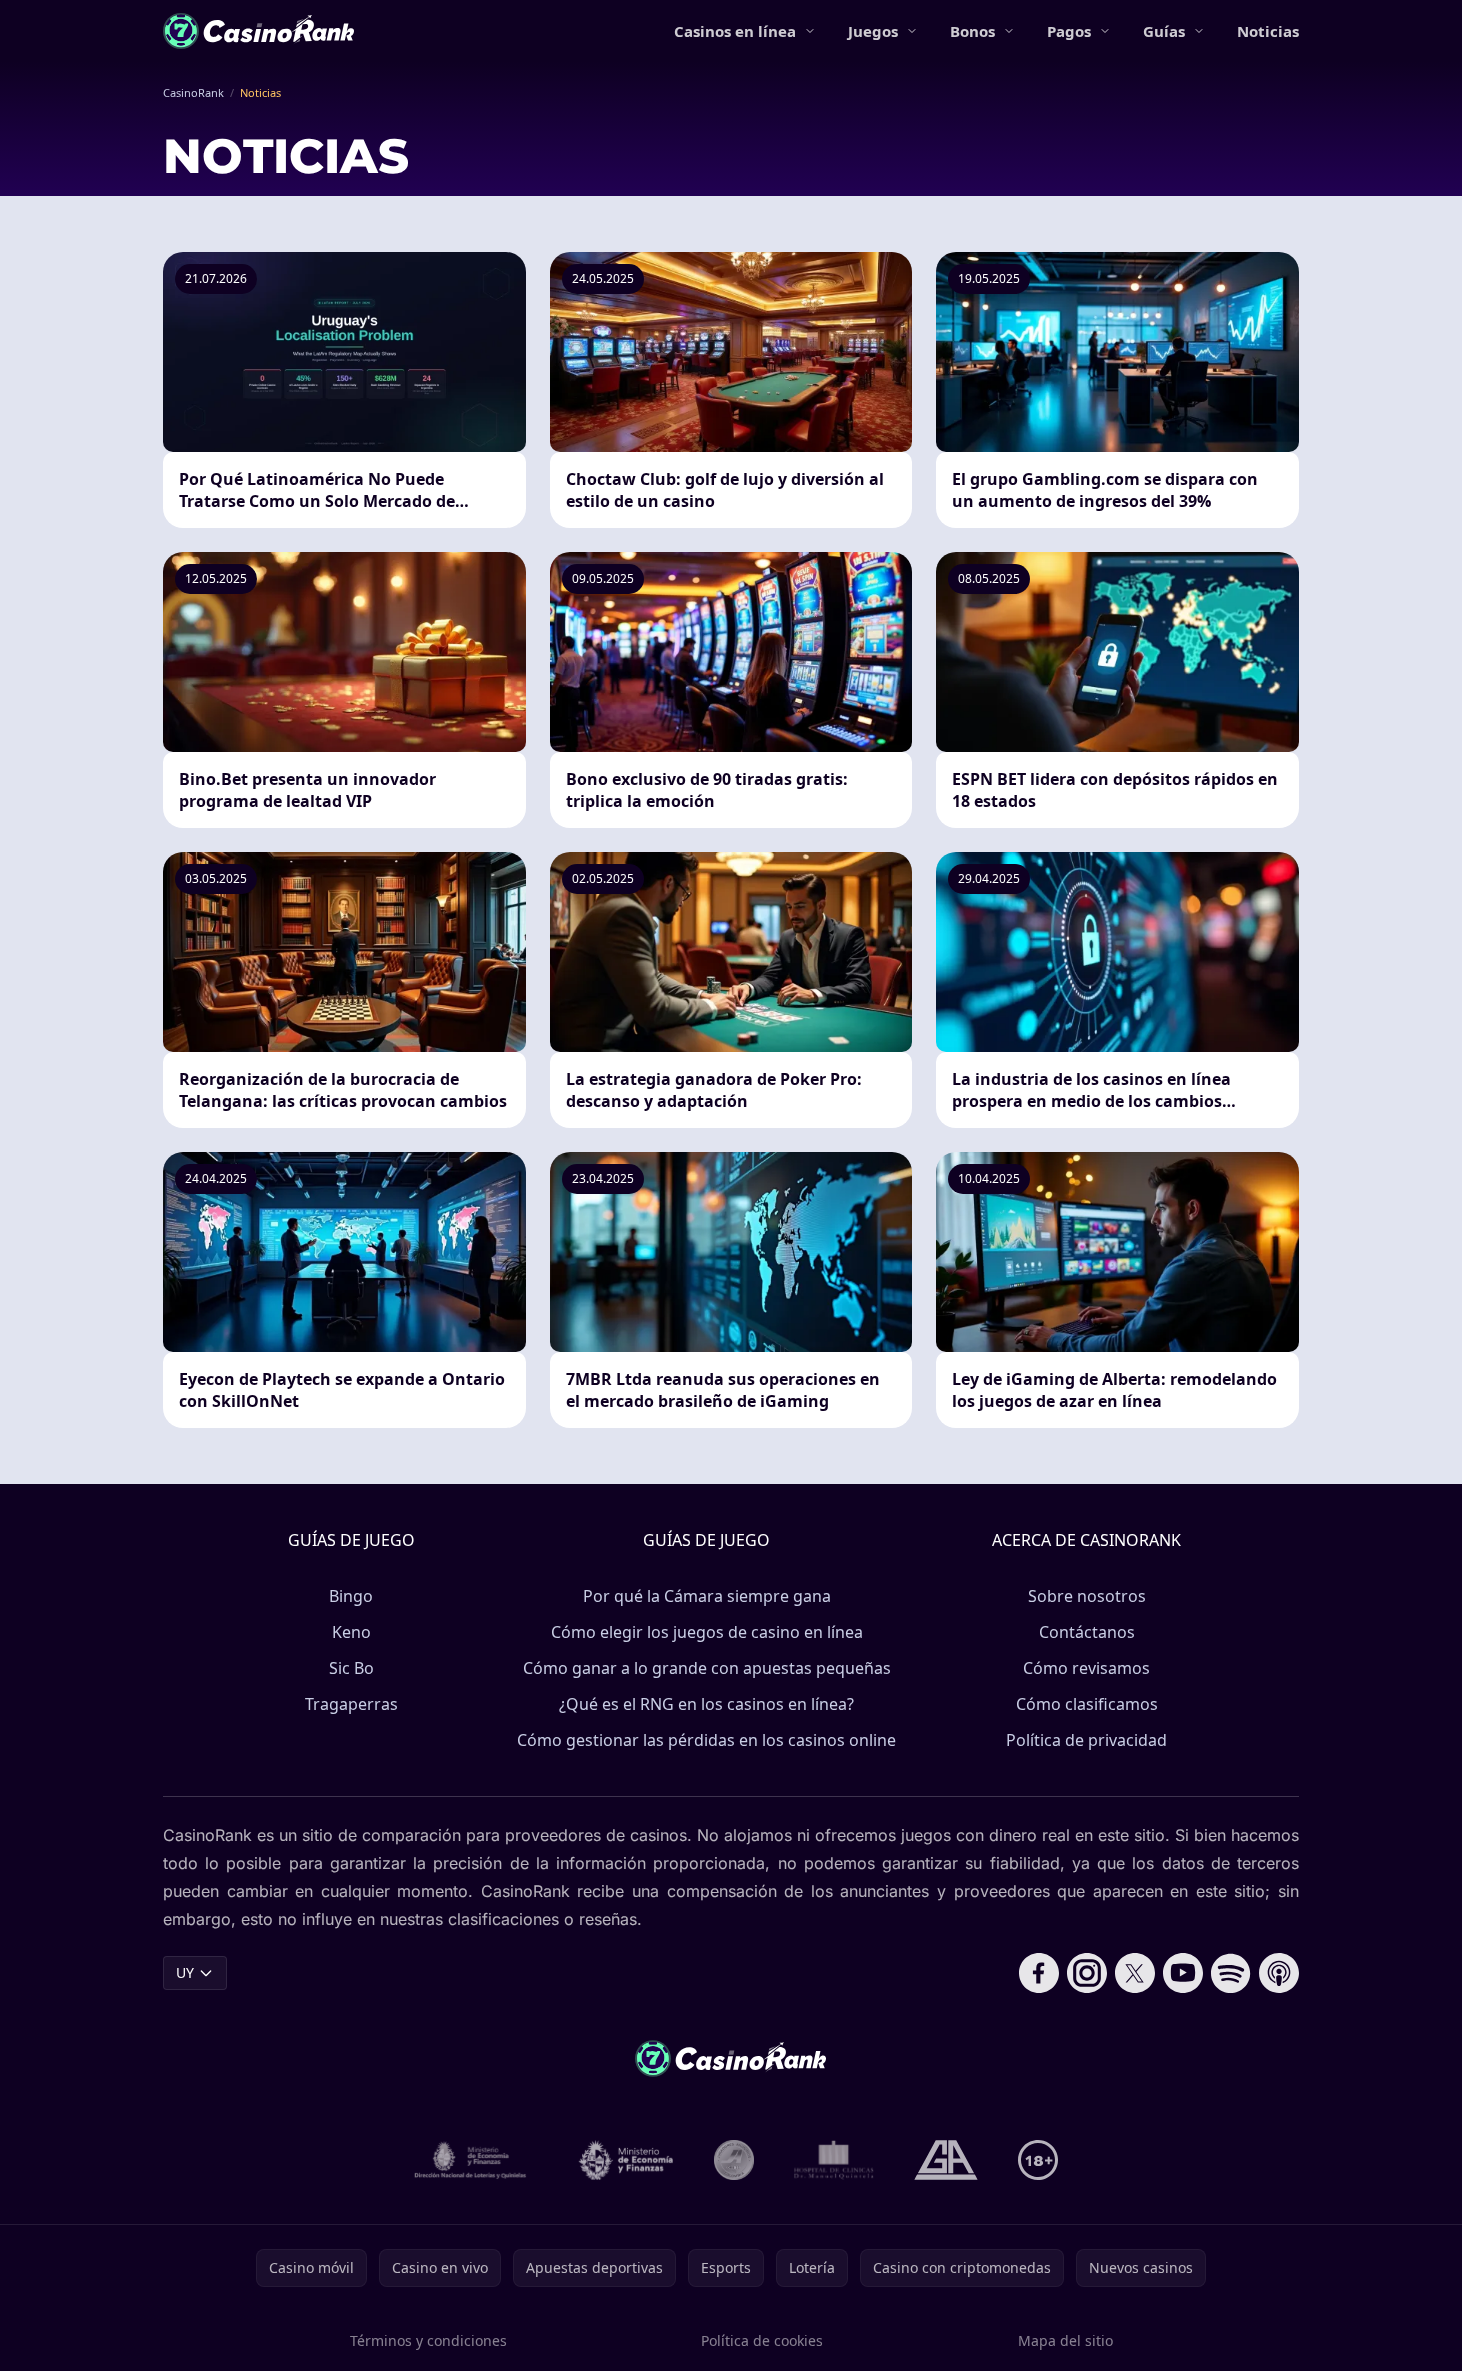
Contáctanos (1087, 1632)
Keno (351, 1632)
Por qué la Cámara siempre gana (707, 1596)
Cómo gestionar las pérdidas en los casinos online (706, 1740)
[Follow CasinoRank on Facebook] (1039, 1973)
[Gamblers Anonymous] (946, 2160)
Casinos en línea (735, 31)
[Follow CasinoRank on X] (1135, 1973)
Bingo (351, 1596)
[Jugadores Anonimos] (734, 2160)
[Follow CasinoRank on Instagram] (1087, 1973)
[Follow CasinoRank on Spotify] (1231, 1973)
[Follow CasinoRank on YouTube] (1183, 1973)
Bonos (972, 31)
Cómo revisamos (1086, 1668)
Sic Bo (351, 1668)
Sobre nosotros (1087, 1596)
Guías (1164, 31)
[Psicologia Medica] (834, 2160)
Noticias (1268, 31)
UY (185, 1972)
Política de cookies (762, 2340)
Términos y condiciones (428, 2340)
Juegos (873, 31)
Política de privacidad (1086, 1740)
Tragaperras (351, 1704)
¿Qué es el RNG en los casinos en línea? (706, 1704)
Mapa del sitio (1065, 2340)
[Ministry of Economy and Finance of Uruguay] (626, 2160)
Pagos (1069, 31)
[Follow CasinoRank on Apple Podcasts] (1279, 1973)
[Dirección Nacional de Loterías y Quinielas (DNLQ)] (471, 2160)
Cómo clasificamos (1087, 1704)
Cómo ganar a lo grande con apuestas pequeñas (707, 1668)
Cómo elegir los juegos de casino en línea (707, 1632)
